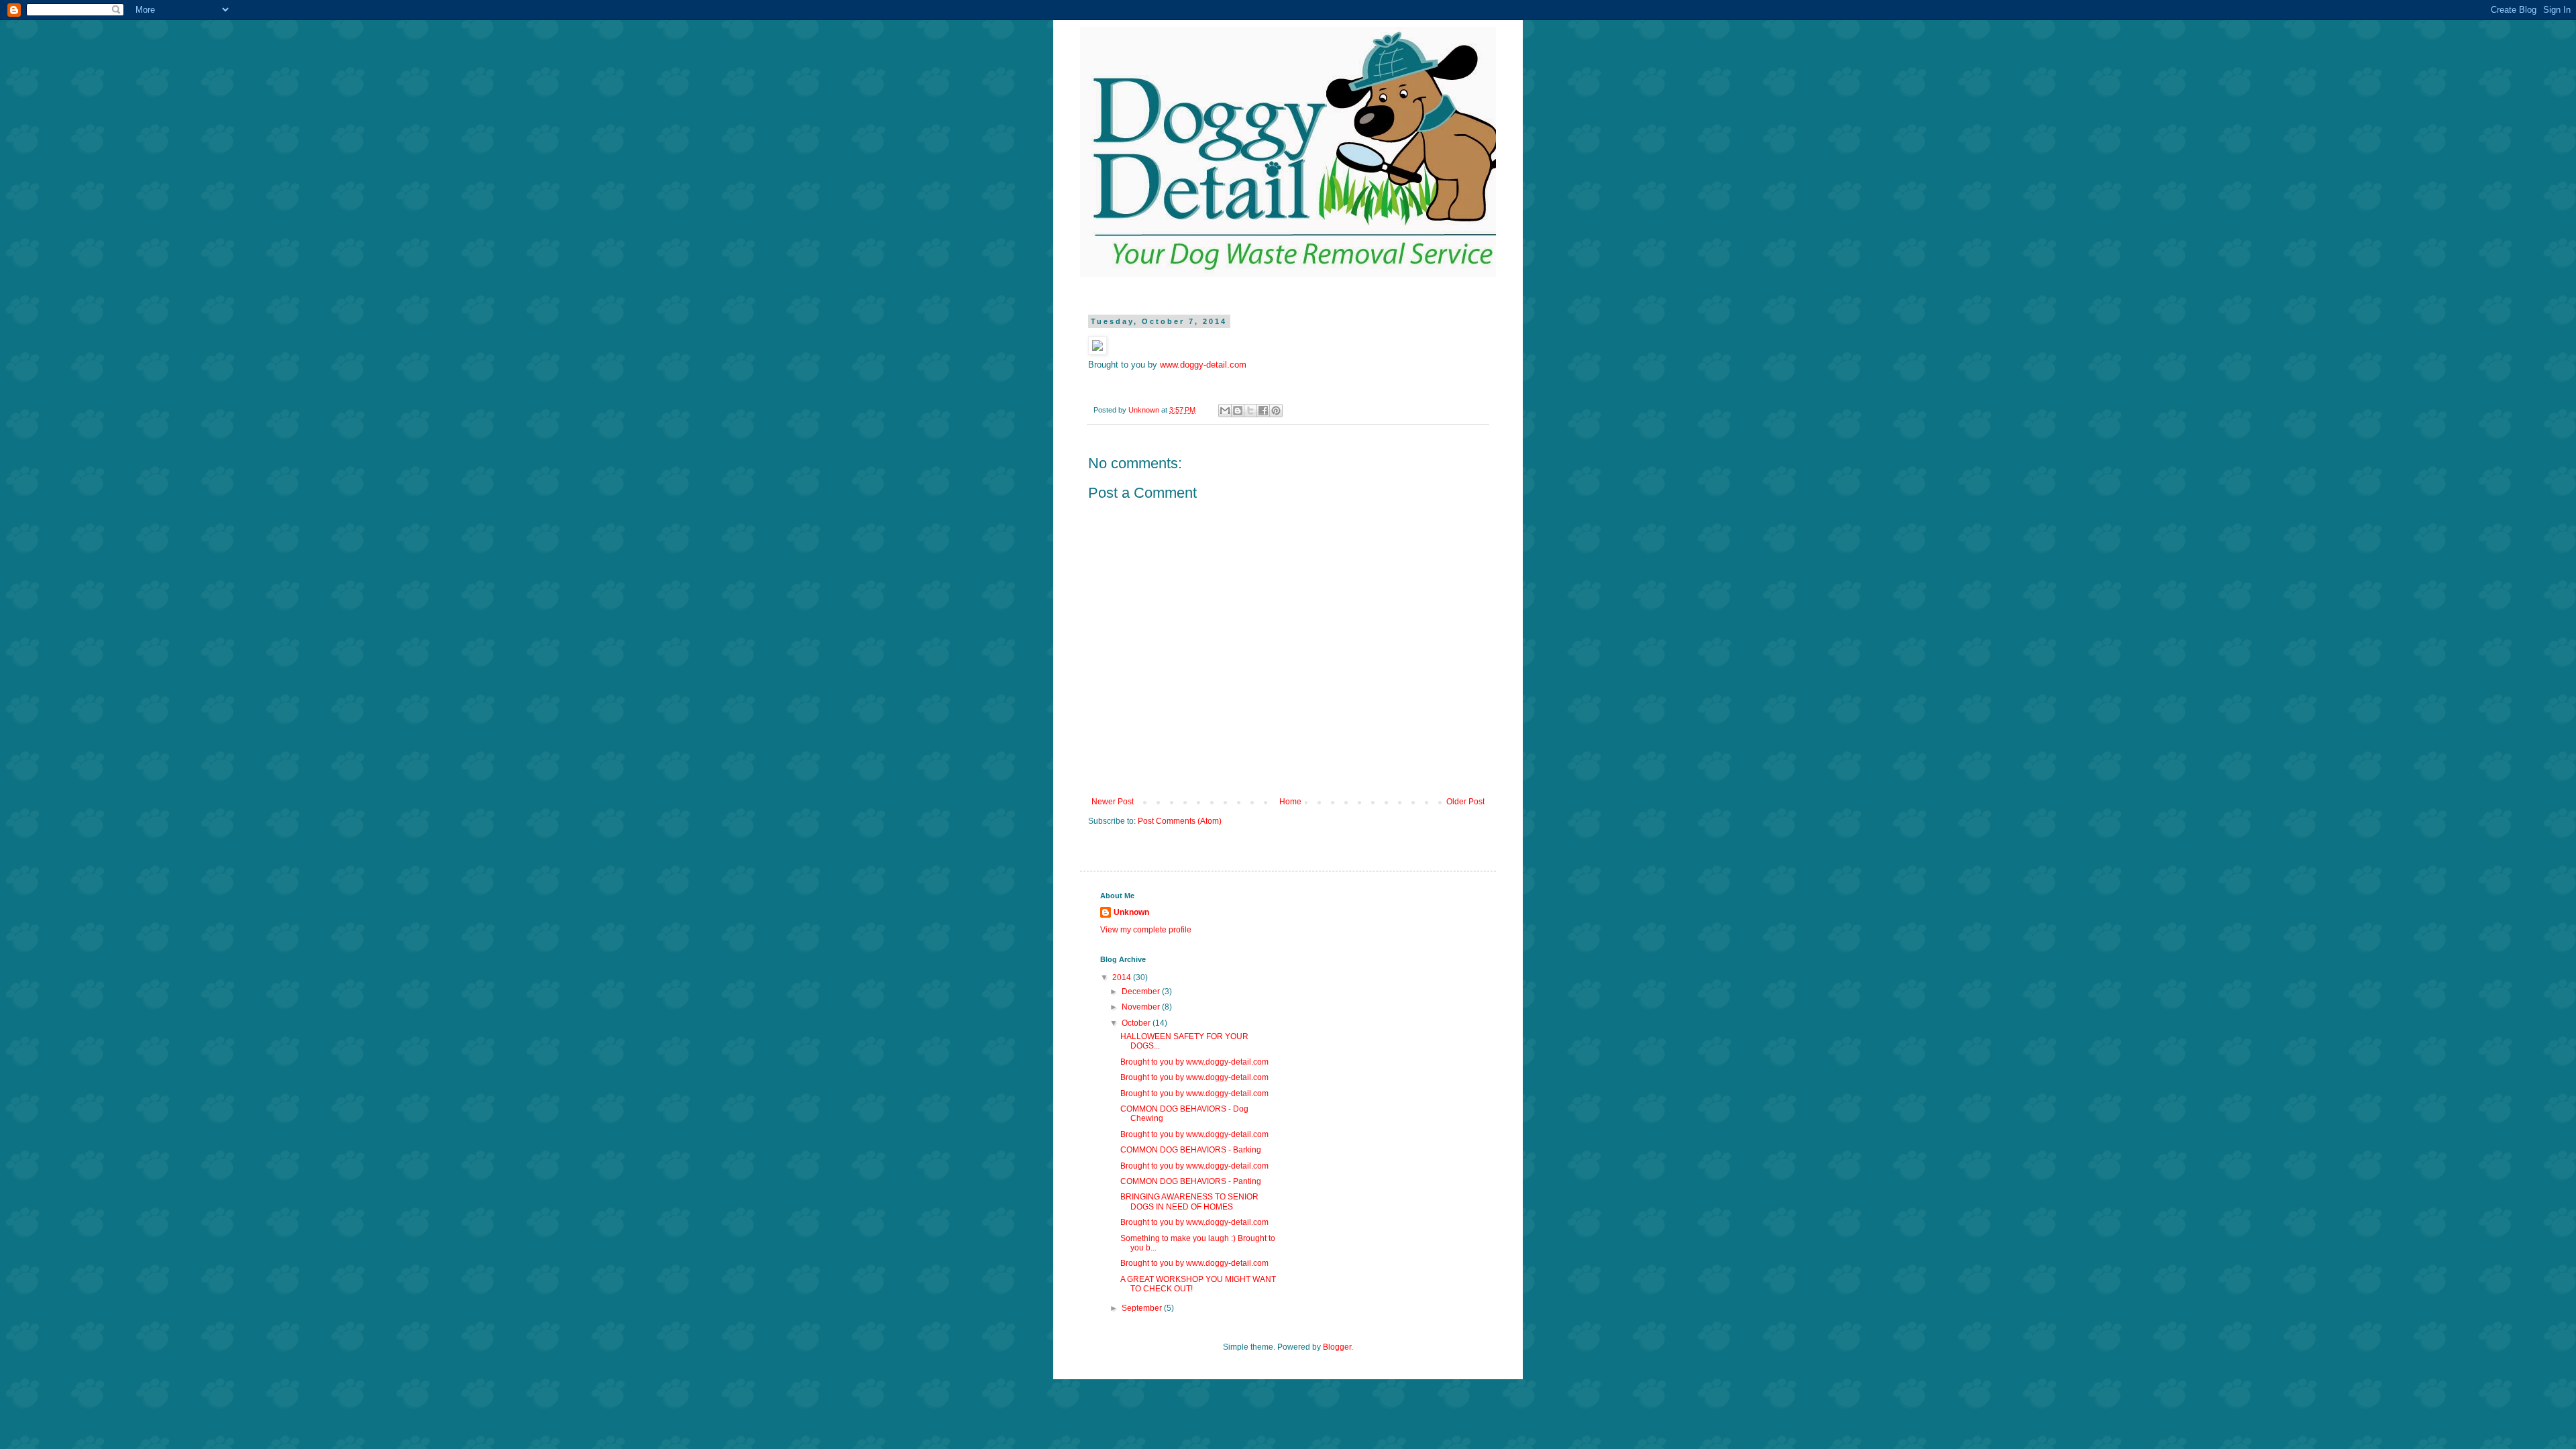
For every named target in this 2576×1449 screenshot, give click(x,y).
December (1142, 991)
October (1137, 1023)
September (1143, 1308)
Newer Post (1113, 802)
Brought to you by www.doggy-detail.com (1194, 1062)
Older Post (1465, 802)
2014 (1123, 977)
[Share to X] (1250, 411)
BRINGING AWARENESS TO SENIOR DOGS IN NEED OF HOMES (1189, 1201)
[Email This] (1225, 411)
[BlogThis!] (1238, 411)
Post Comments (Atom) (1180, 821)
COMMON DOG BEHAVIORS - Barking (1191, 1150)
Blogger (1337, 1347)
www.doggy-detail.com (1203, 365)
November (1142, 1007)
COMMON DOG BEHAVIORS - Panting (1191, 1181)
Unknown (1131, 912)
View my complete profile (1146, 930)
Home (1290, 802)
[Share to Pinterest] (1276, 411)
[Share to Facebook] (1263, 411)
